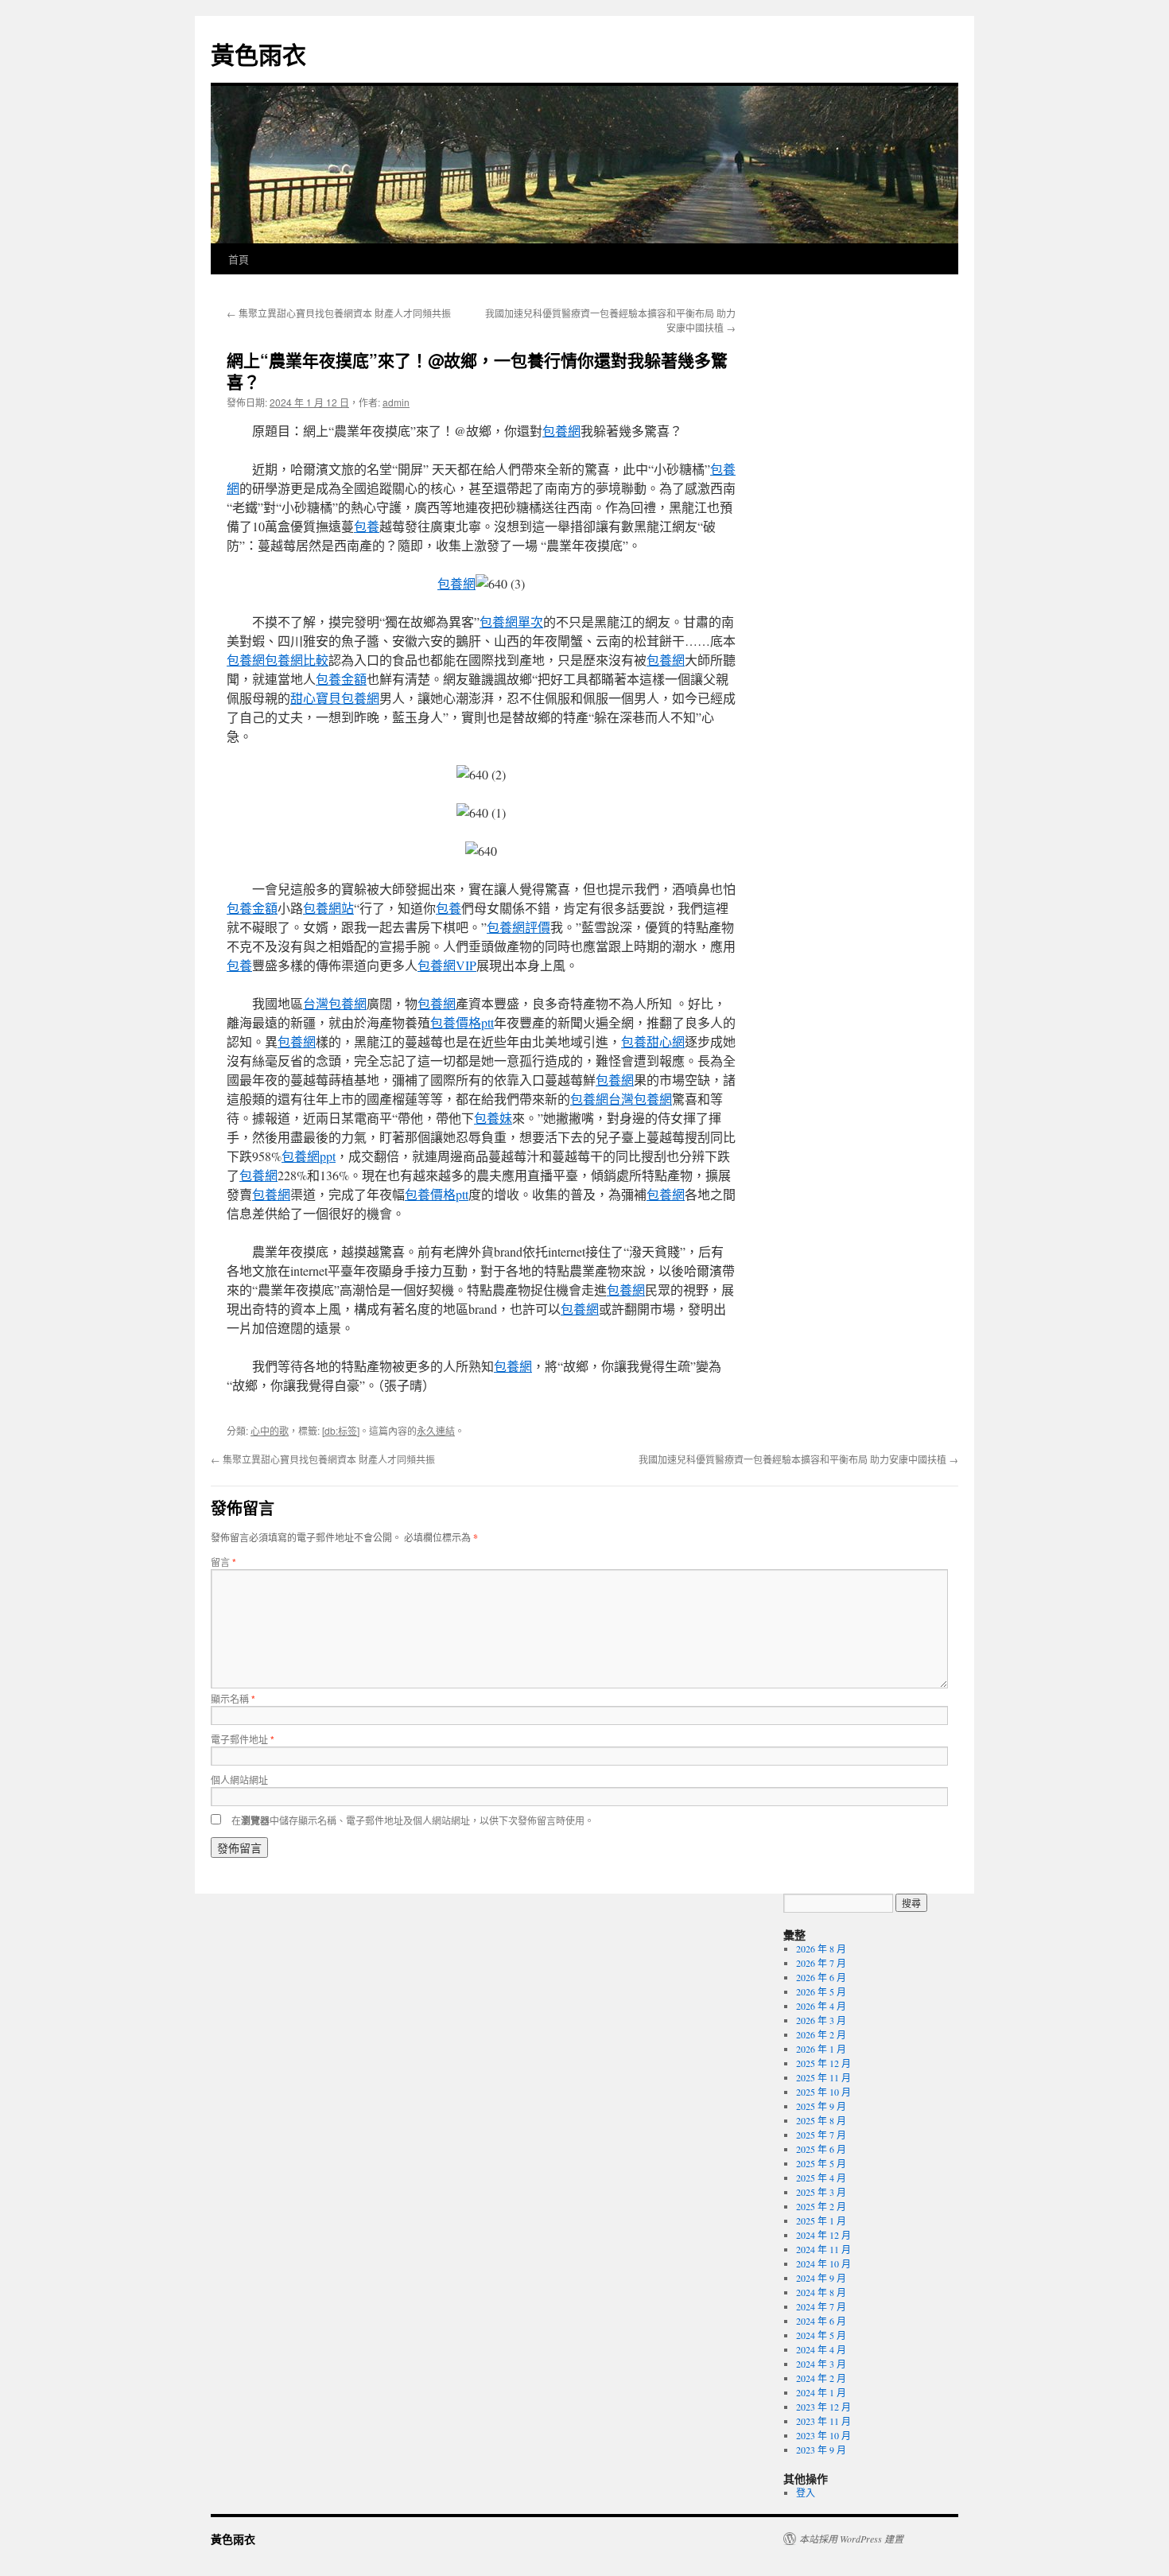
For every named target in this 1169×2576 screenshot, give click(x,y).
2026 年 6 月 (821, 1977)
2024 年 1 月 (821, 2392)
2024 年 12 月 (823, 2235)
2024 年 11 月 (823, 2249)
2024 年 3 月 (821, 2364)
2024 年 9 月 (821, 2278)
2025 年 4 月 (821, 2178)
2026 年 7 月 (821, 1963)
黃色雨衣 (258, 54)
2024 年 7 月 (821, 2306)
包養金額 (341, 679)
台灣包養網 (335, 1003)
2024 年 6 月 (821, 2321)
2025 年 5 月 (821, 2163)
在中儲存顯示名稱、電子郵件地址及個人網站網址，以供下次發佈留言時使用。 (413, 1820)
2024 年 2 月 (821, 2378)
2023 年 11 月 (823, 2421)
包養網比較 (297, 660)
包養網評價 (518, 927)
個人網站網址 (239, 1779)
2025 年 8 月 (821, 2120)
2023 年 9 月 (821, 2450)
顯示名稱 (233, 1698)
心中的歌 (270, 1430)
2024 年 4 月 (821, 2349)
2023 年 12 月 (823, 2407)
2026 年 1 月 (821, 2049)
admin (396, 402)
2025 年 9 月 (821, 2106)
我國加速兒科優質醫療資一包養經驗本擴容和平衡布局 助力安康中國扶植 (798, 1459)
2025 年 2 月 (821, 2206)
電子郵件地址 (243, 1739)
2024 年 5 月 (821, 2335)
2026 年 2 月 (821, 2034)
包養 (367, 526)
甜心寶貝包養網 (335, 698)
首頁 (239, 259)
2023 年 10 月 (823, 2435)
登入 (806, 2492)
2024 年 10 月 (823, 2263)
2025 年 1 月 (821, 2220)
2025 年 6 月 (821, 2149)
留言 (223, 1562)
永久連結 (436, 1430)
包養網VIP (447, 965)
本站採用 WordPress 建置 (851, 2539)
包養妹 (493, 1118)
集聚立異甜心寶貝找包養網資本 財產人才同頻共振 (339, 313)
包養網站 (328, 908)
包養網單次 (511, 622)
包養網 (561, 431)
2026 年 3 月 (821, 2020)
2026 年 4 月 (821, 2006)
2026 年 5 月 (821, 1991)
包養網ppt (309, 1156)
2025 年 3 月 (821, 2192)
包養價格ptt (462, 1022)
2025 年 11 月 (823, 2077)
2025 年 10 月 (823, 2092)
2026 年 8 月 (821, 1949)
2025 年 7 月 (821, 2135)
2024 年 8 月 (821, 2292)
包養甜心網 (653, 1041)
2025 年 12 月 (823, 2063)
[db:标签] (341, 1430)
